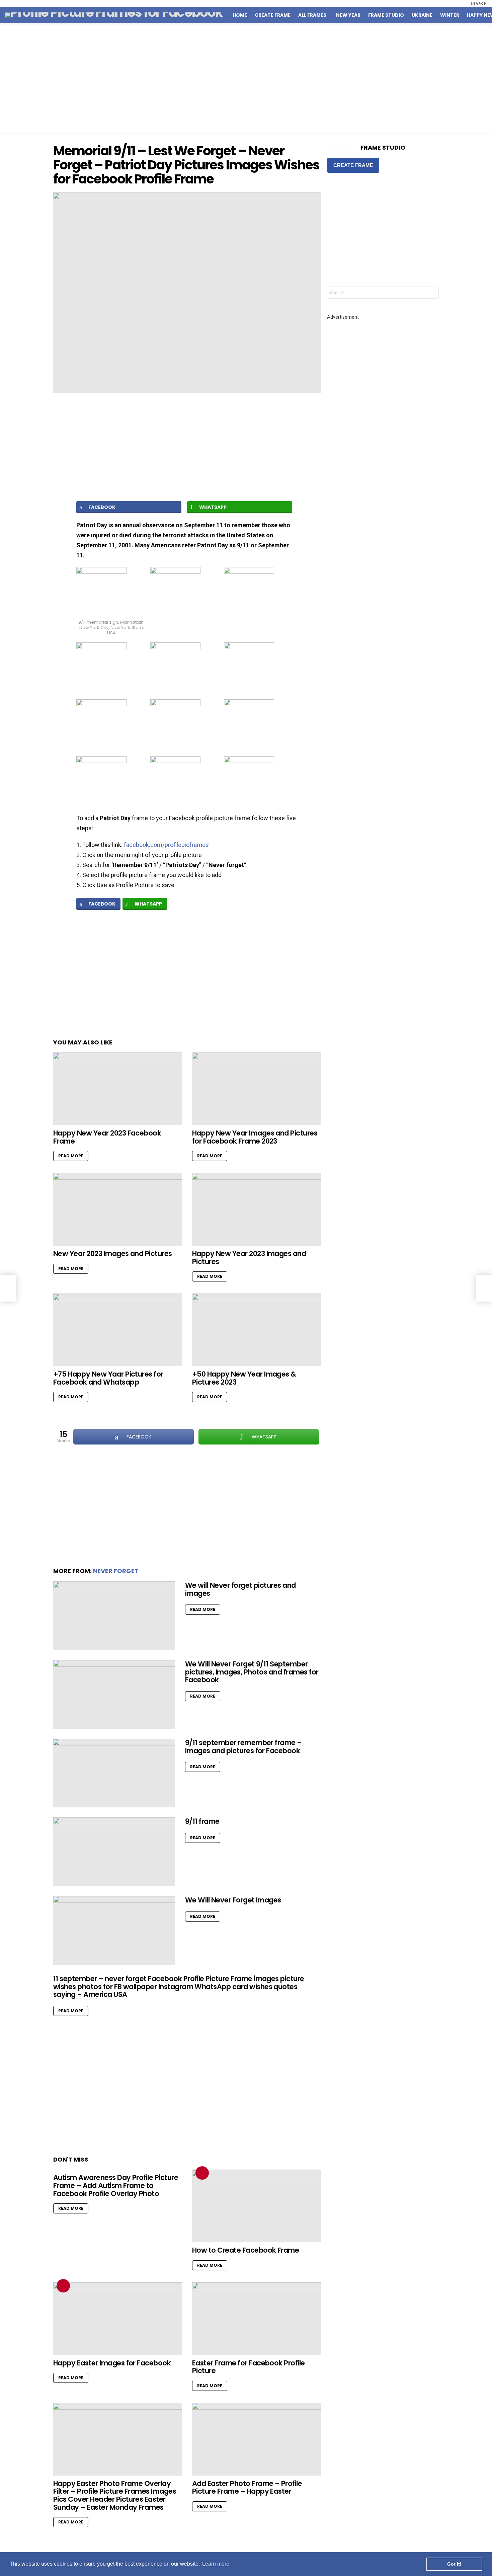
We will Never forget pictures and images (240, 1589)
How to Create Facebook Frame (245, 2250)
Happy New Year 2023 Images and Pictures (249, 1258)
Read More (71, 1156)
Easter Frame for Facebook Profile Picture (249, 2367)
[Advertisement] (246, 78)
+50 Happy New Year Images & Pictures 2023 (244, 1378)
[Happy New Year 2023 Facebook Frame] (118, 1089)
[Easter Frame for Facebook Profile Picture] (257, 2319)
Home (240, 15)
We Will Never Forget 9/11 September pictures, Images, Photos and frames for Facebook (252, 1672)
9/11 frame (202, 1821)
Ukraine (422, 15)
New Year (348, 15)
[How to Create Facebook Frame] (257, 2206)
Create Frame (273, 15)
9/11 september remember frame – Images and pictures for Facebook (243, 1747)
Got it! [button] (454, 2564)
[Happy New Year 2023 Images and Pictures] (257, 1209)
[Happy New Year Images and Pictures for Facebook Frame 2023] (257, 1089)
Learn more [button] (216, 2564)
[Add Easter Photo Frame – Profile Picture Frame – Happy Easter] (257, 2439)
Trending (202, 2173)
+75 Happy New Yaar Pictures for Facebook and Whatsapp (108, 1378)
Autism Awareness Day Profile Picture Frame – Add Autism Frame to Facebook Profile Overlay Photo (116, 2185)
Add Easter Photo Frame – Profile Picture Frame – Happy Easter (247, 2487)
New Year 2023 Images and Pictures (113, 1254)
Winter (450, 15)
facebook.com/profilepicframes (166, 845)
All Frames (312, 15)
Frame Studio (386, 15)
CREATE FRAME (353, 165)
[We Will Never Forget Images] (114, 1930)
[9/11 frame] (114, 1852)
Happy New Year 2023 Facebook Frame (107, 1137)
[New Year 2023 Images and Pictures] (118, 1209)
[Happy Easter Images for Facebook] (118, 2319)
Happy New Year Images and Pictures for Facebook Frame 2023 (255, 1137)
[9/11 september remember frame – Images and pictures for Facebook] (114, 1773)
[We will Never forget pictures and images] (114, 1616)
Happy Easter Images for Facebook (112, 2363)
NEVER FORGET (116, 1571)
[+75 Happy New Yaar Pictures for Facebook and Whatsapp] (118, 1330)
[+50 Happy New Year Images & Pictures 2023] (257, 1330)
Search (432, 293)
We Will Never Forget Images (233, 1900)
